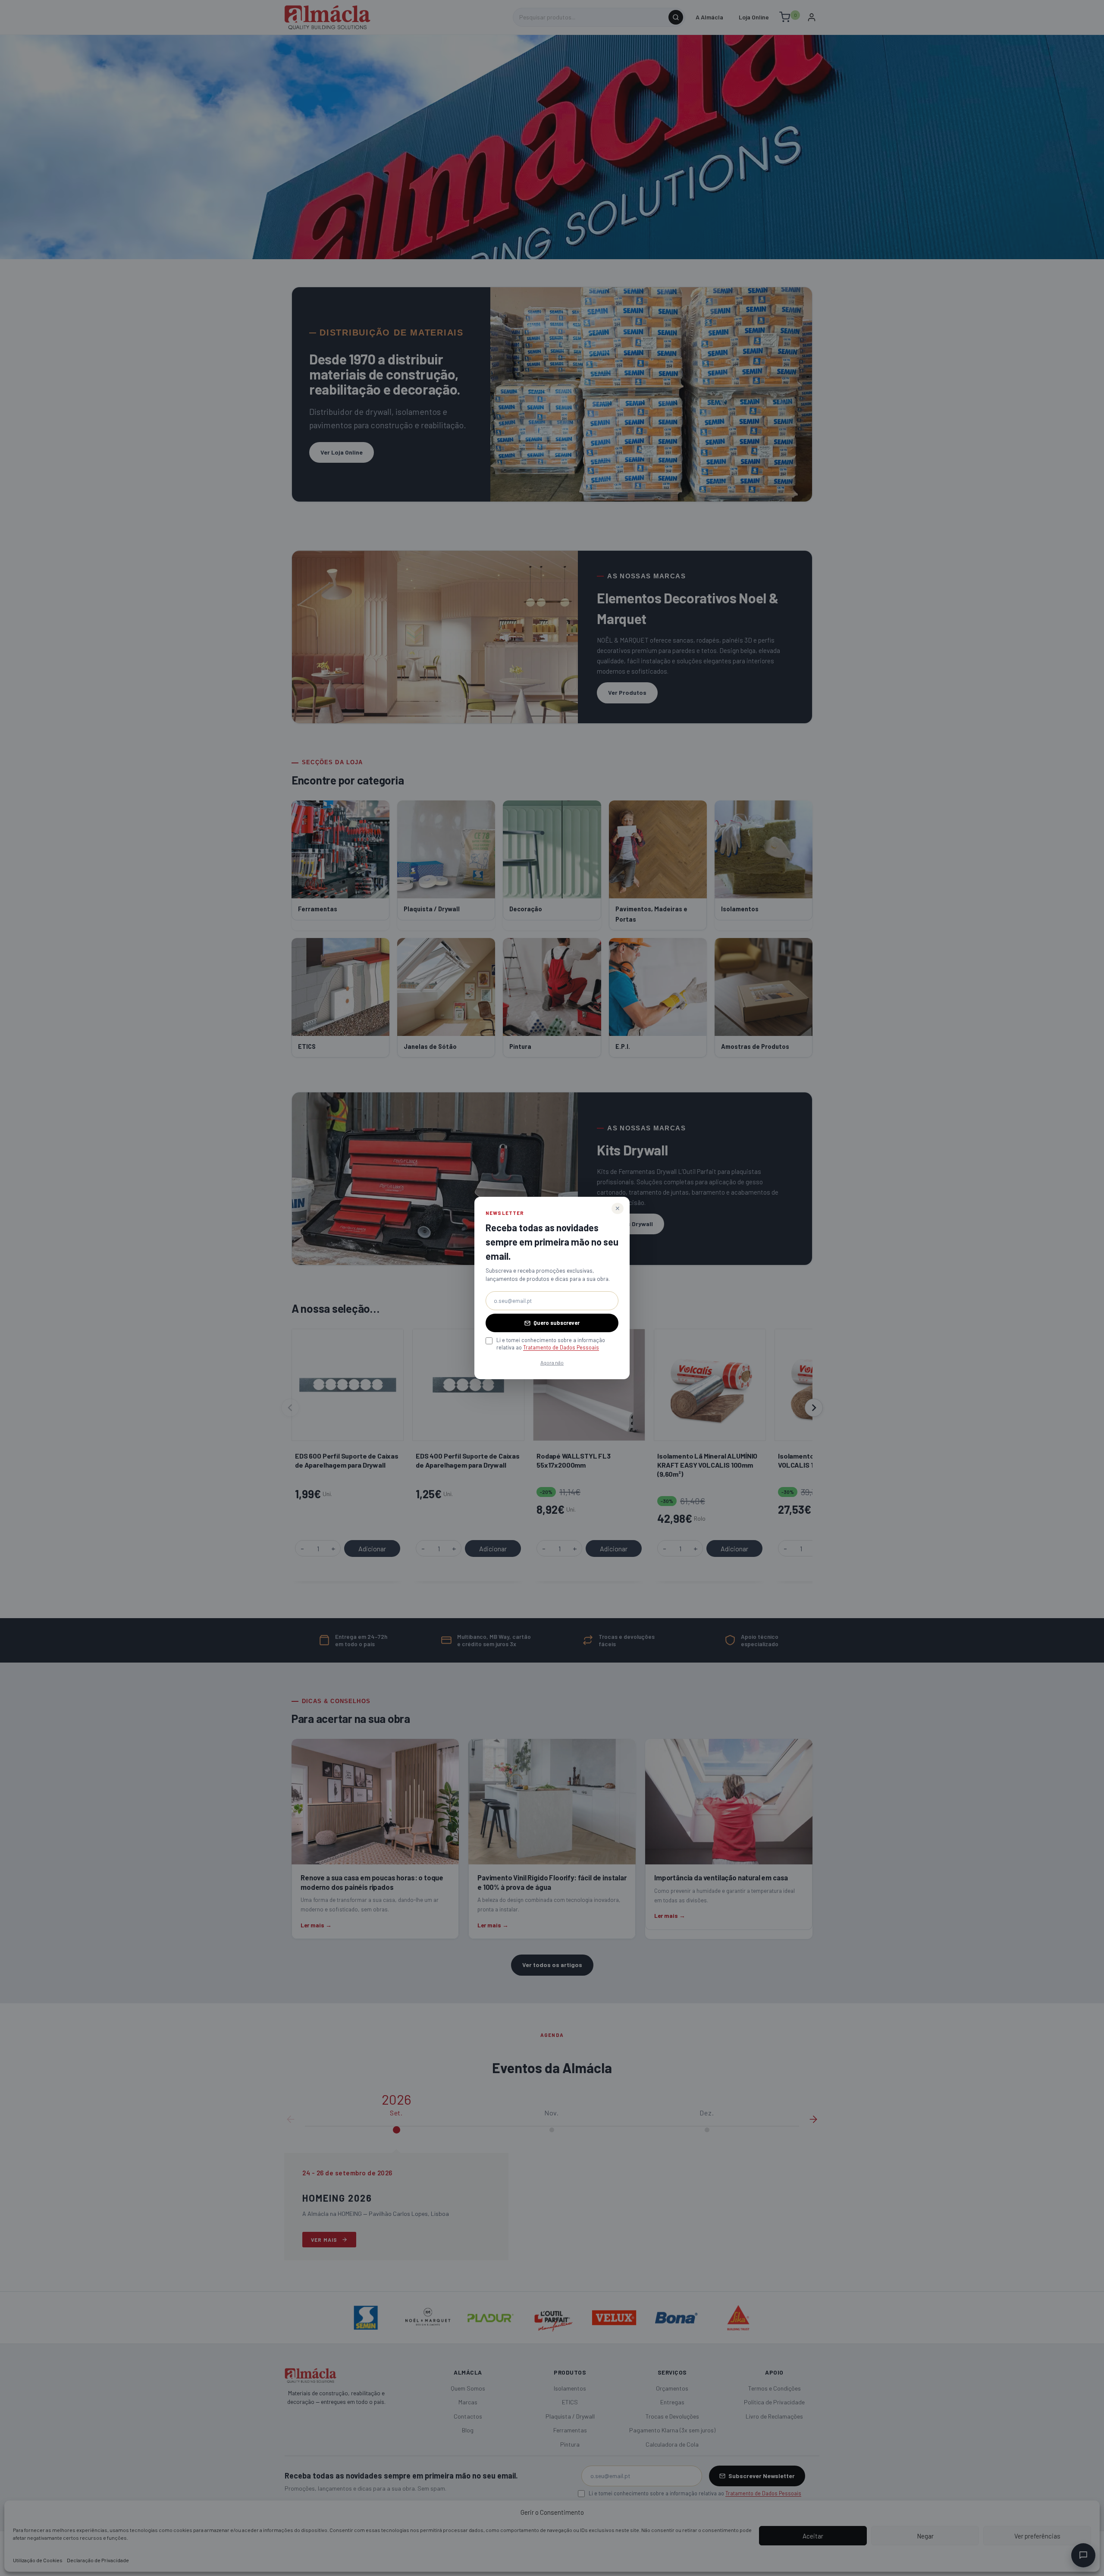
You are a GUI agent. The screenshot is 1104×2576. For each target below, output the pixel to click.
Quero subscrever (557, 1323)
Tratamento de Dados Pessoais (561, 1347)
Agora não (552, 1362)
